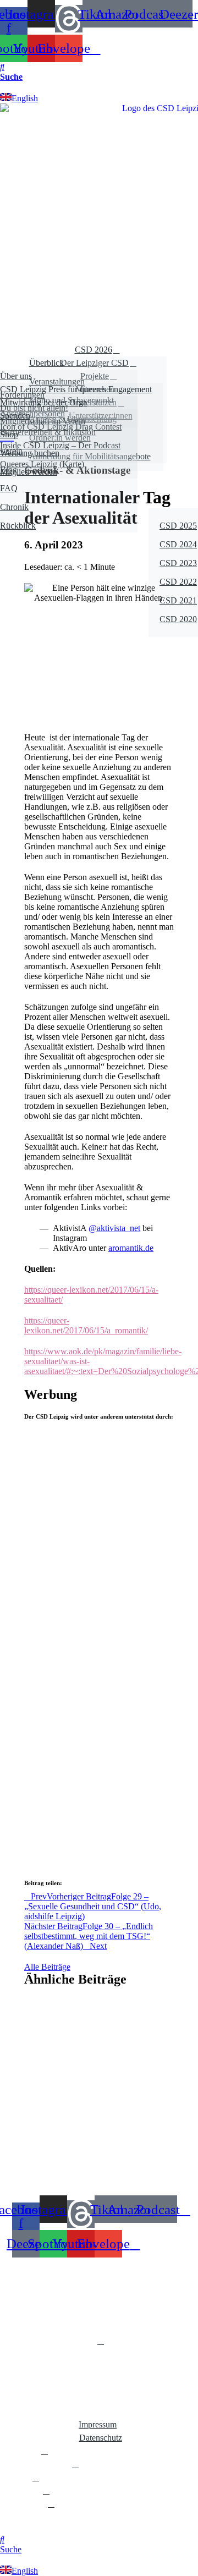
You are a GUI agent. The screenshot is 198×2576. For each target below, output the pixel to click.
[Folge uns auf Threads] (69, 19)
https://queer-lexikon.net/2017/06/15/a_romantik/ (86, 1325)
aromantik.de (131, 1248)
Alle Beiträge (47, 1967)
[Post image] (99, 1506)
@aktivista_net (114, 1228)
